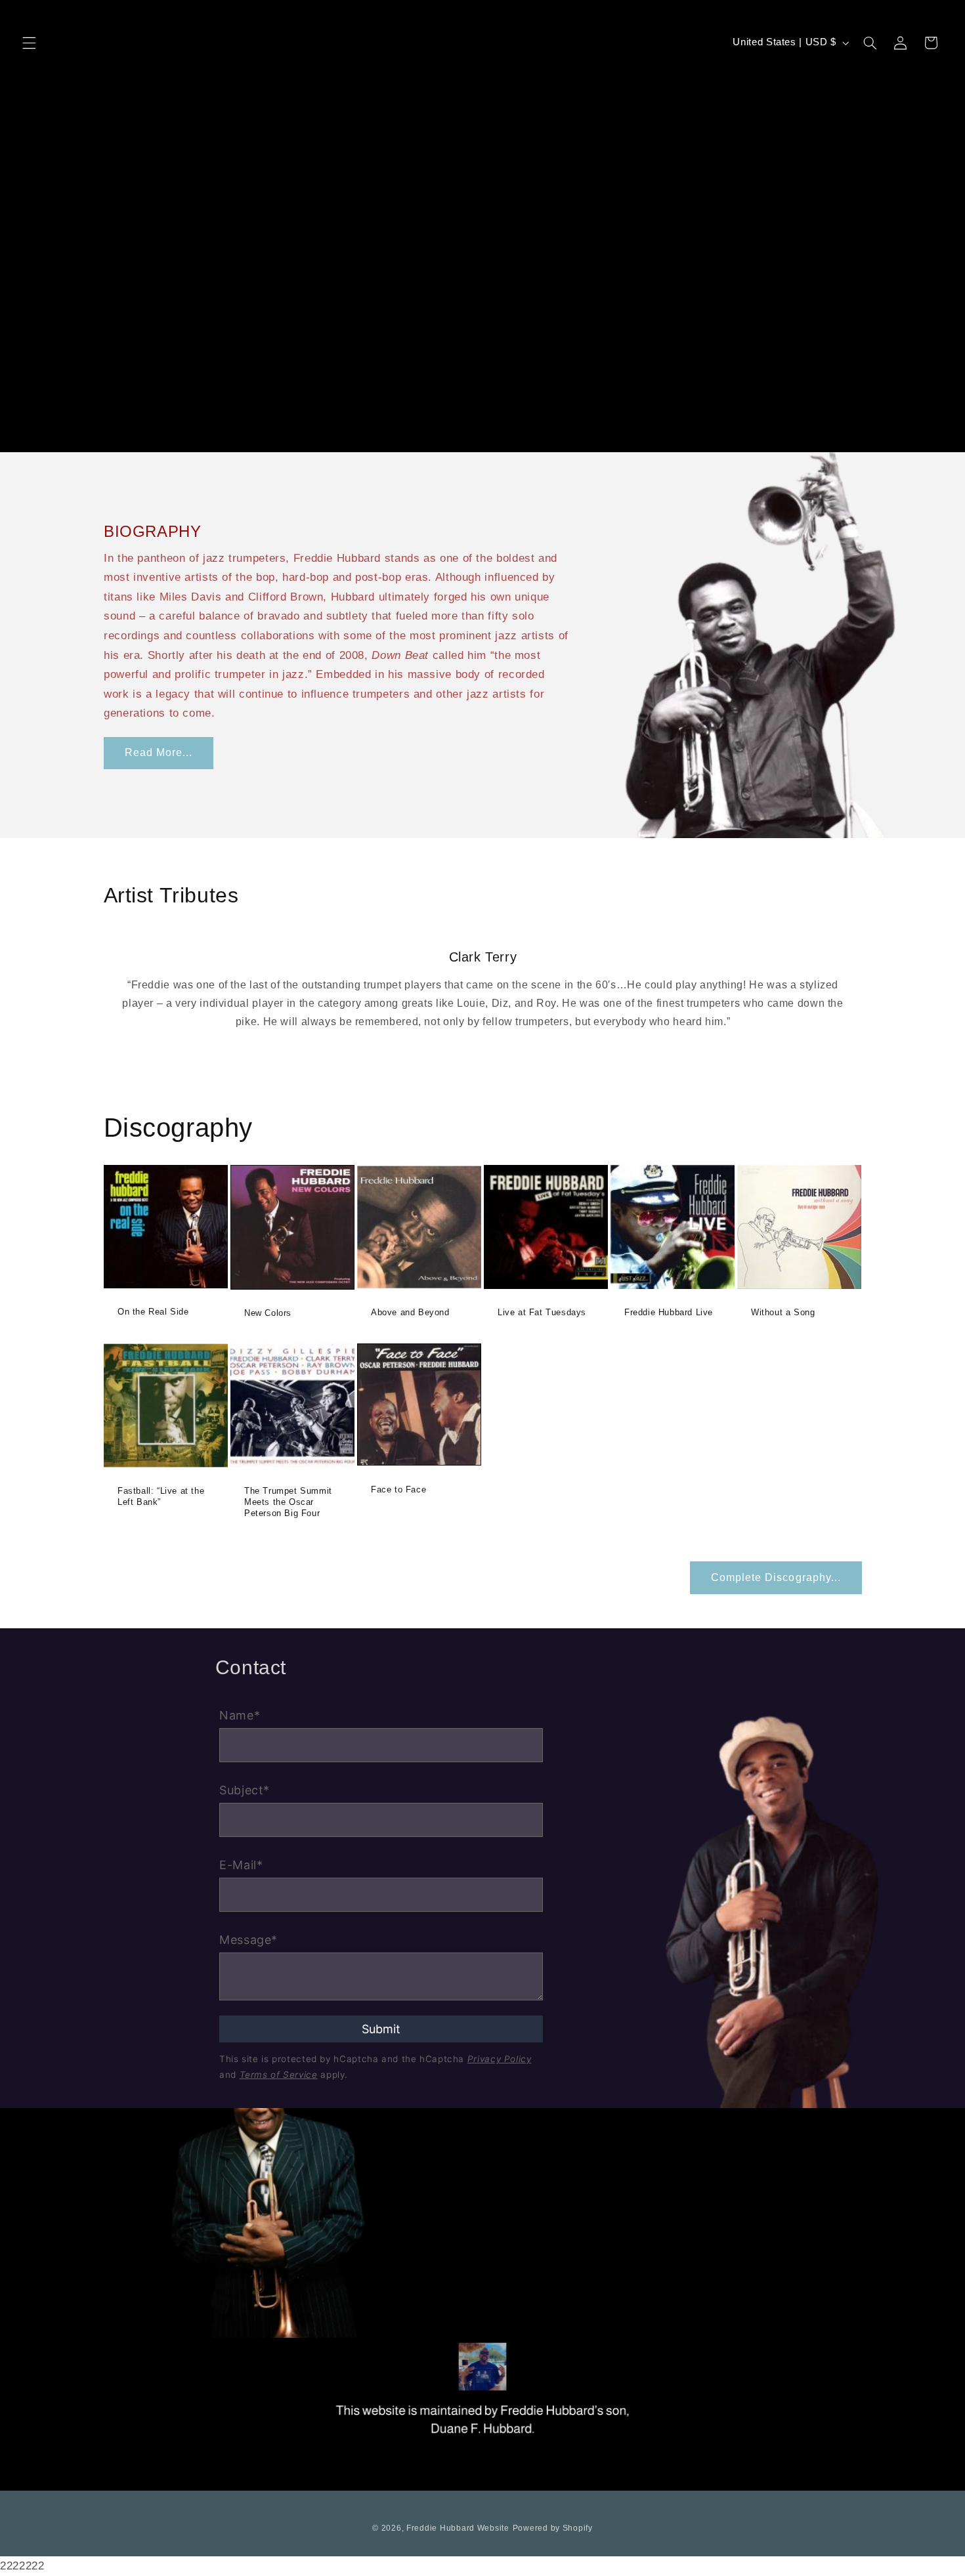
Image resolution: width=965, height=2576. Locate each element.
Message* (248, 1940)
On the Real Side (153, 1312)
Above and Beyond (410, 1313)
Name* (240, 1715)
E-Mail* (241, 1865)
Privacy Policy (500, 2059)
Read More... (158, 752)
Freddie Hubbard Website (458, 2528)
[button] (29, 43)
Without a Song (783, 1313)
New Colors (268, 1314)
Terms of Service (279, 2075)
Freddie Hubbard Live (669, 1313)
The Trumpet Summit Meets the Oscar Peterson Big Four (288, 1502)
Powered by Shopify (553, 2528)
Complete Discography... (776, 1577)
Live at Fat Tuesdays (542, 1313)
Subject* (245, 1790)
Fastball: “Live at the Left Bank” (161, 1496)
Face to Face (398, 1489)
